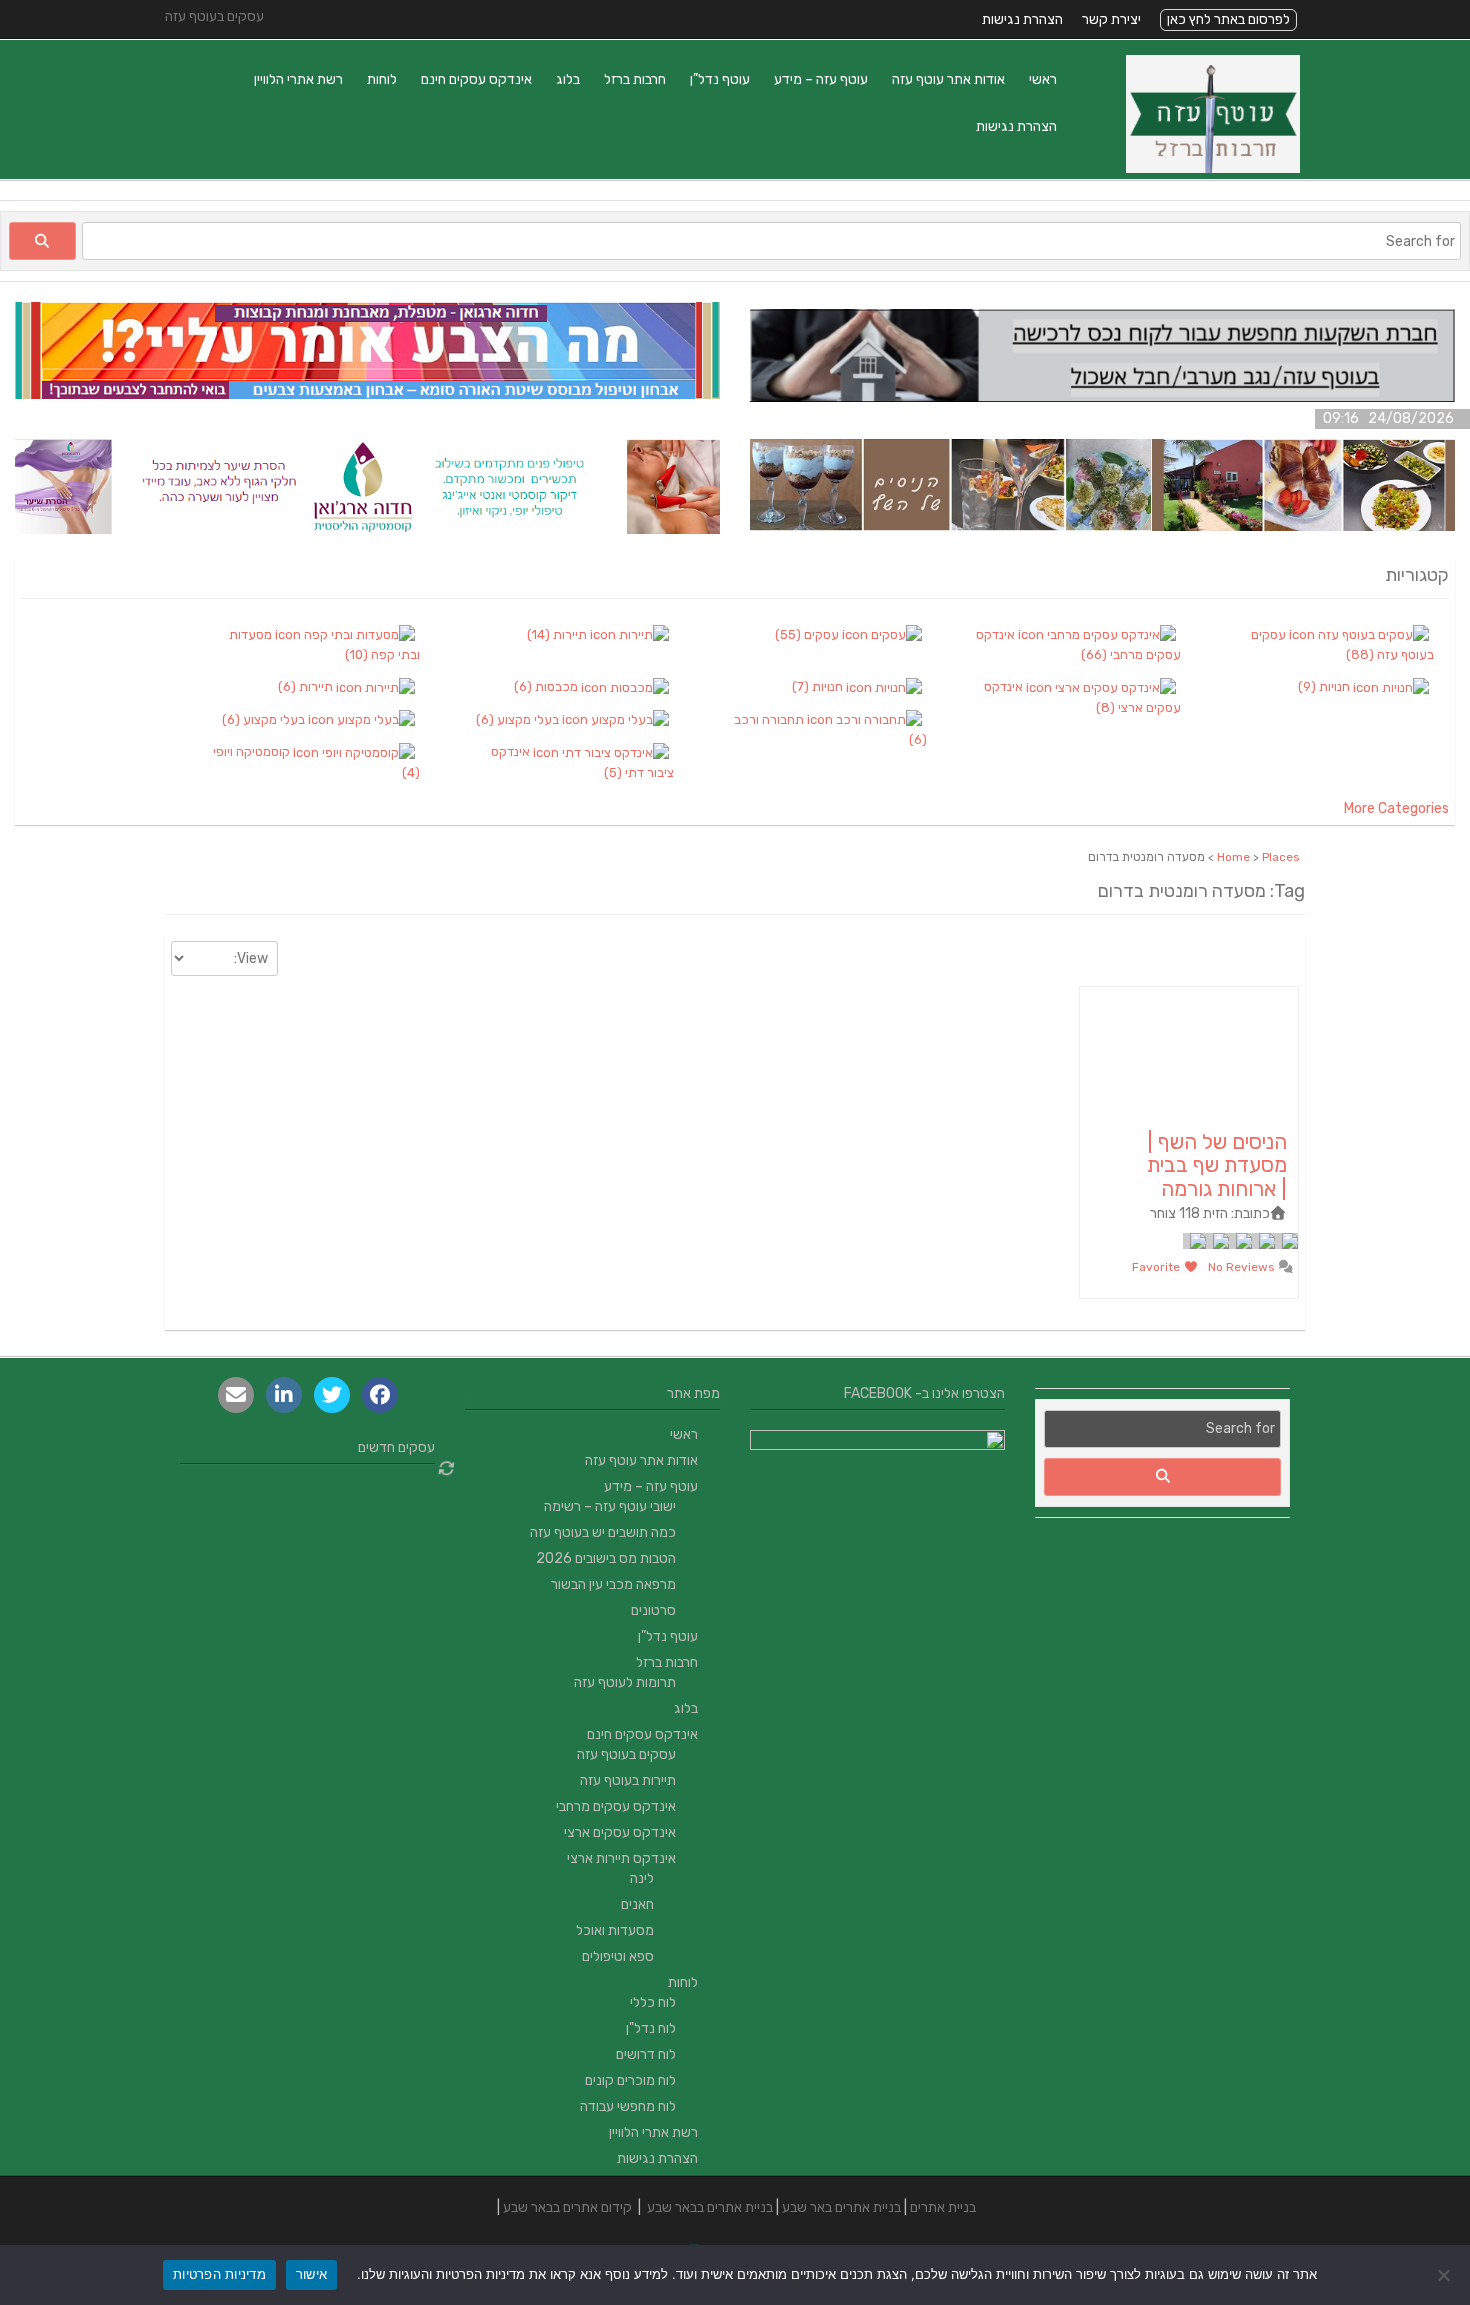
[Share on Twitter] (332, 1395)
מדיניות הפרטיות (219, 2274)
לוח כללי (653, 2002)
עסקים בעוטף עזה (626, 1754)
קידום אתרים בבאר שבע (567, 2207)
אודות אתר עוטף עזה (948, 79)
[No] (1445, 2275)
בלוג (568, 79)
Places (1281, 857)
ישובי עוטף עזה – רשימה (610, 1506)
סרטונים (653, 1610)
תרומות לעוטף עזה (625, 1682)
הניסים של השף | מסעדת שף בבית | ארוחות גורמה (1217, 1164)
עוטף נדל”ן (720, 79)
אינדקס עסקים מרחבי (616, 1806)
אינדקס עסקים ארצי (620, 1832)
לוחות (382, 79)
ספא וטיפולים (618, 1956)
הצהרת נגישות (1022, 19)
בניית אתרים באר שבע (841, 2207)
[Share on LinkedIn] (284, 1395)
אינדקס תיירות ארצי (621, 1858)
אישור (311, 2274)
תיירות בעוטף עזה (628, 1780)
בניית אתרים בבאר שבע (710, 2207)
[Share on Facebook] (380, 1395)
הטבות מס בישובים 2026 (606, 1558)
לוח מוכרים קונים (630, 2080)
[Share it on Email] (236, 1395)
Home (1233, 857)
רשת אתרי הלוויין (298, 79)
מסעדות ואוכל (615, 1930)
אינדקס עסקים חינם (476, 79)
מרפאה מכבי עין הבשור (613, 1584)
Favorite (1157, 1267)
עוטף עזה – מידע (821, 79)
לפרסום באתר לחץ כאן (1228, 19)
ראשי (1043, 79)
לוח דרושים (646, 2054)
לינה (642, 1878)
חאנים (637, 1904)
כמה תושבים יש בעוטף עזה (603, 1532)
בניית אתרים (943, 2207)
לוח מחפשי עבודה (628, 2106)
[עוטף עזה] (1213, 168)
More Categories (1396, 808)
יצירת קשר (1111, 19)
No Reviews (1243, 1267)
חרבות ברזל (635, 79)
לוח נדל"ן (651, 2028)
